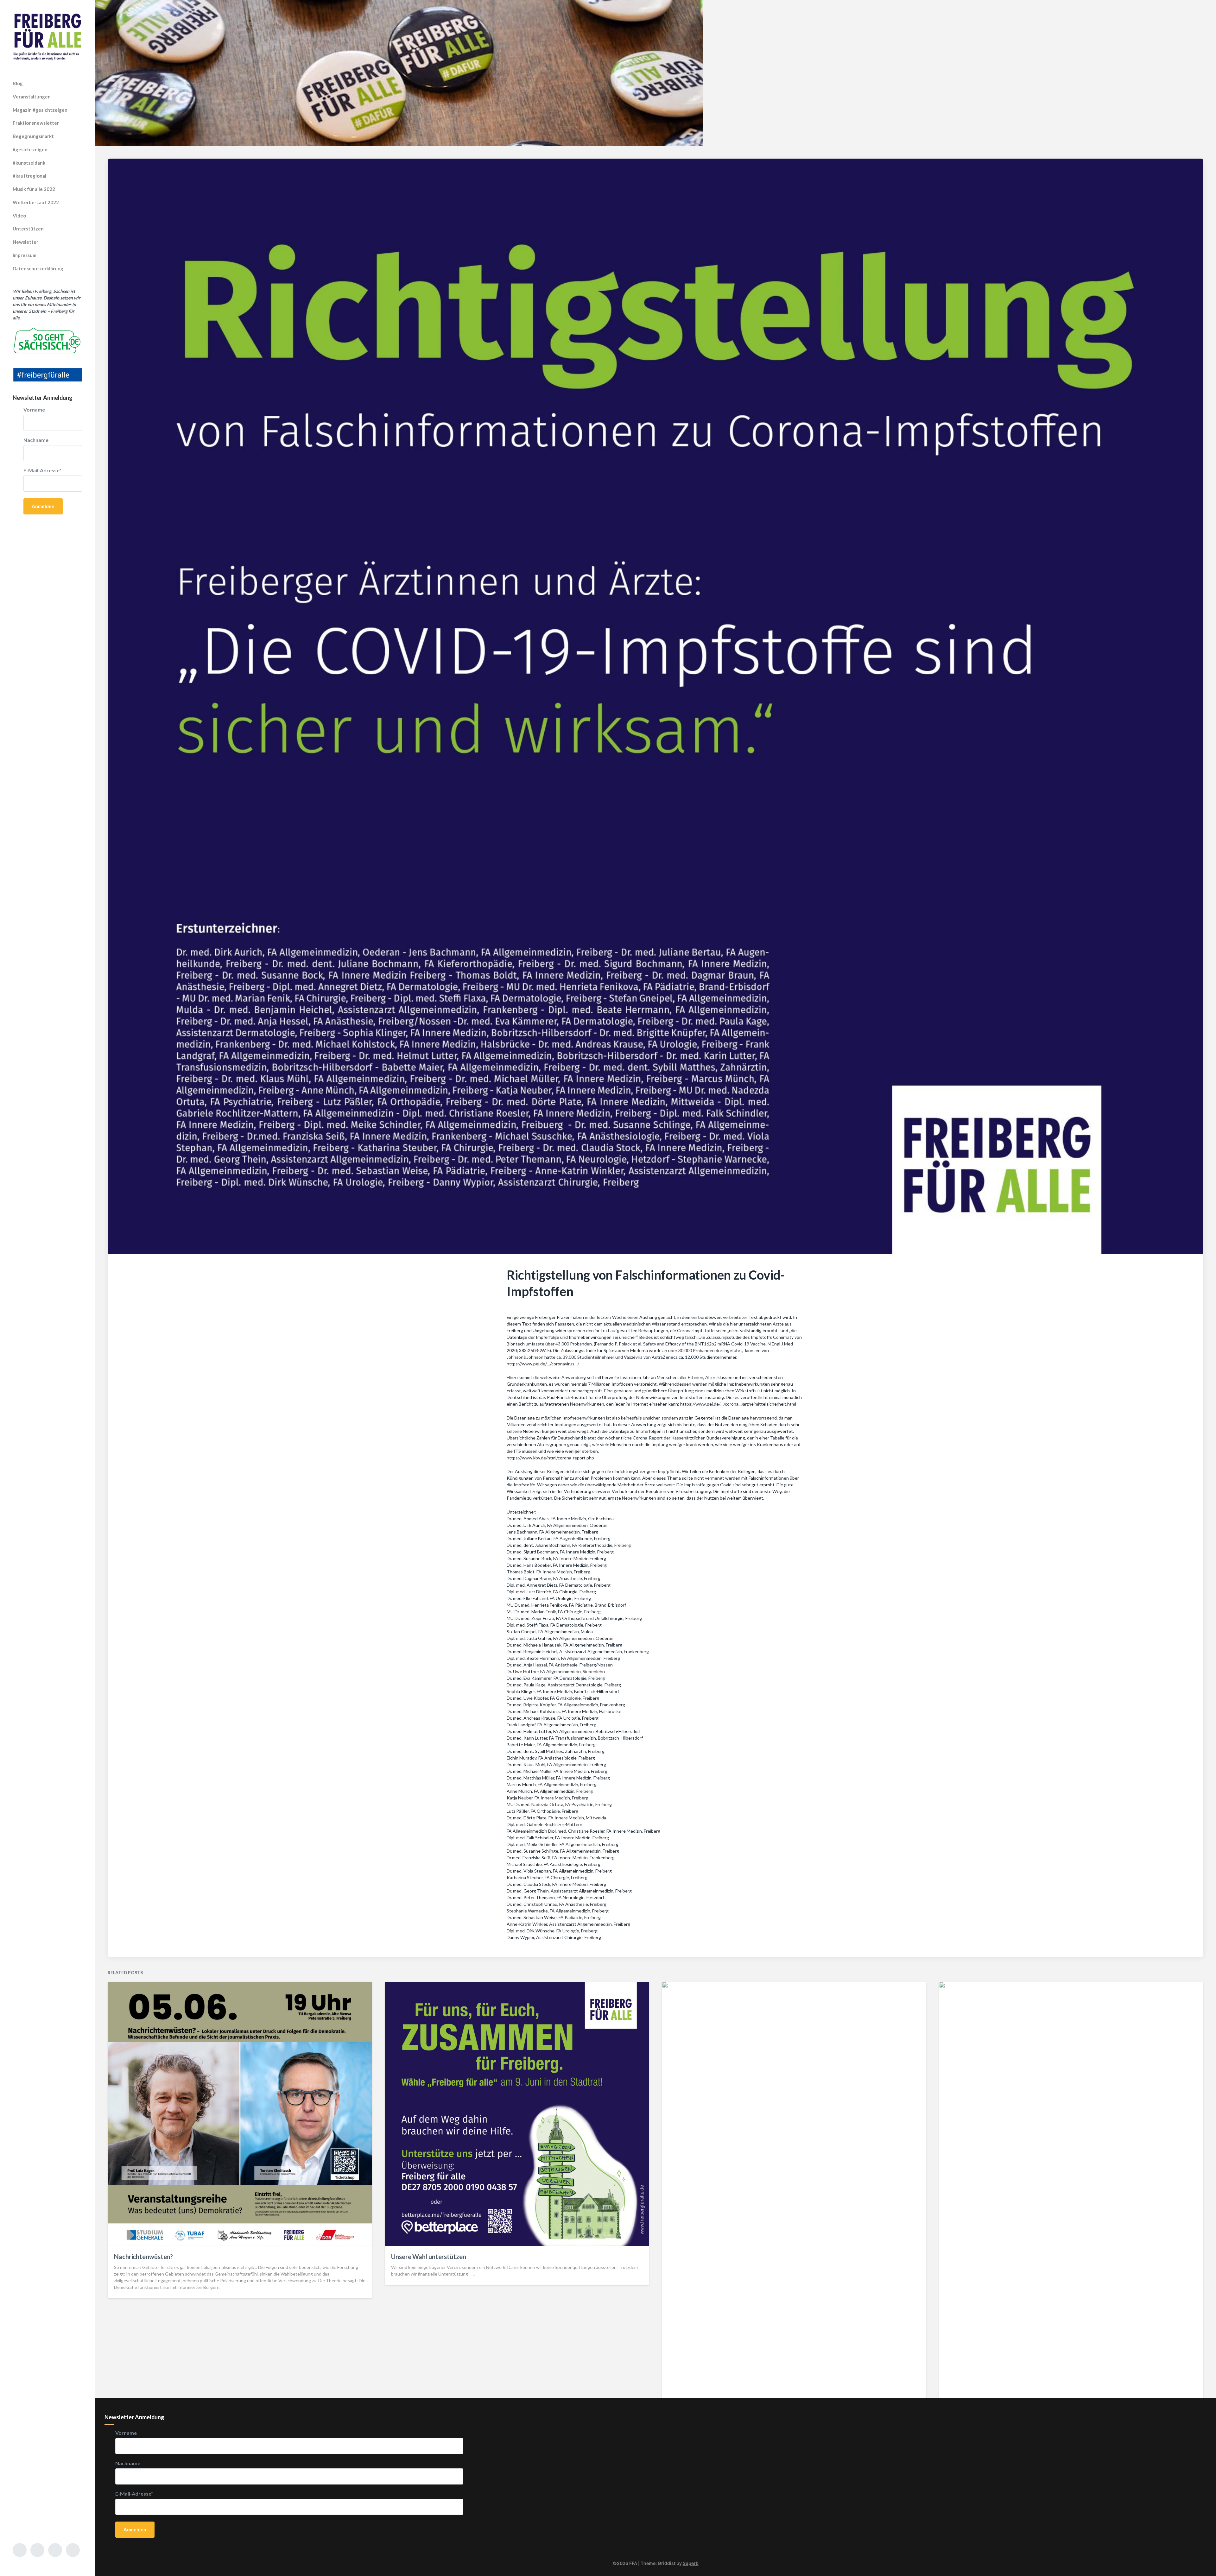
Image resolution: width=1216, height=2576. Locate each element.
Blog (18, 83)
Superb (691, 2563)
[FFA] (47, 37)
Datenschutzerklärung (38, 268)
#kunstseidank (29, 163)
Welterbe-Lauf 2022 (36, 202)
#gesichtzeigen (30, 149)
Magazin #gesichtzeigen (40, 110)
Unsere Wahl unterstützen (429, 2257)
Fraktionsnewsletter (36, 123)
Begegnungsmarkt (33, 136)
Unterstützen (28, 229)
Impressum (25, 255)
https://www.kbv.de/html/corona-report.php (550, 1458)
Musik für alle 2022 (34, 189)
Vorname (34, 410)
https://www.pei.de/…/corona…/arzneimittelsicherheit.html (738, 1404)
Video (19, 216)
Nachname (36, 440)
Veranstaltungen (32, 97)
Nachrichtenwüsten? (143, 2257)
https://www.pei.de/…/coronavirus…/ (543, 1364)
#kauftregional (29, 176)
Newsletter (25, 242)
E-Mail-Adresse (42, 470)
